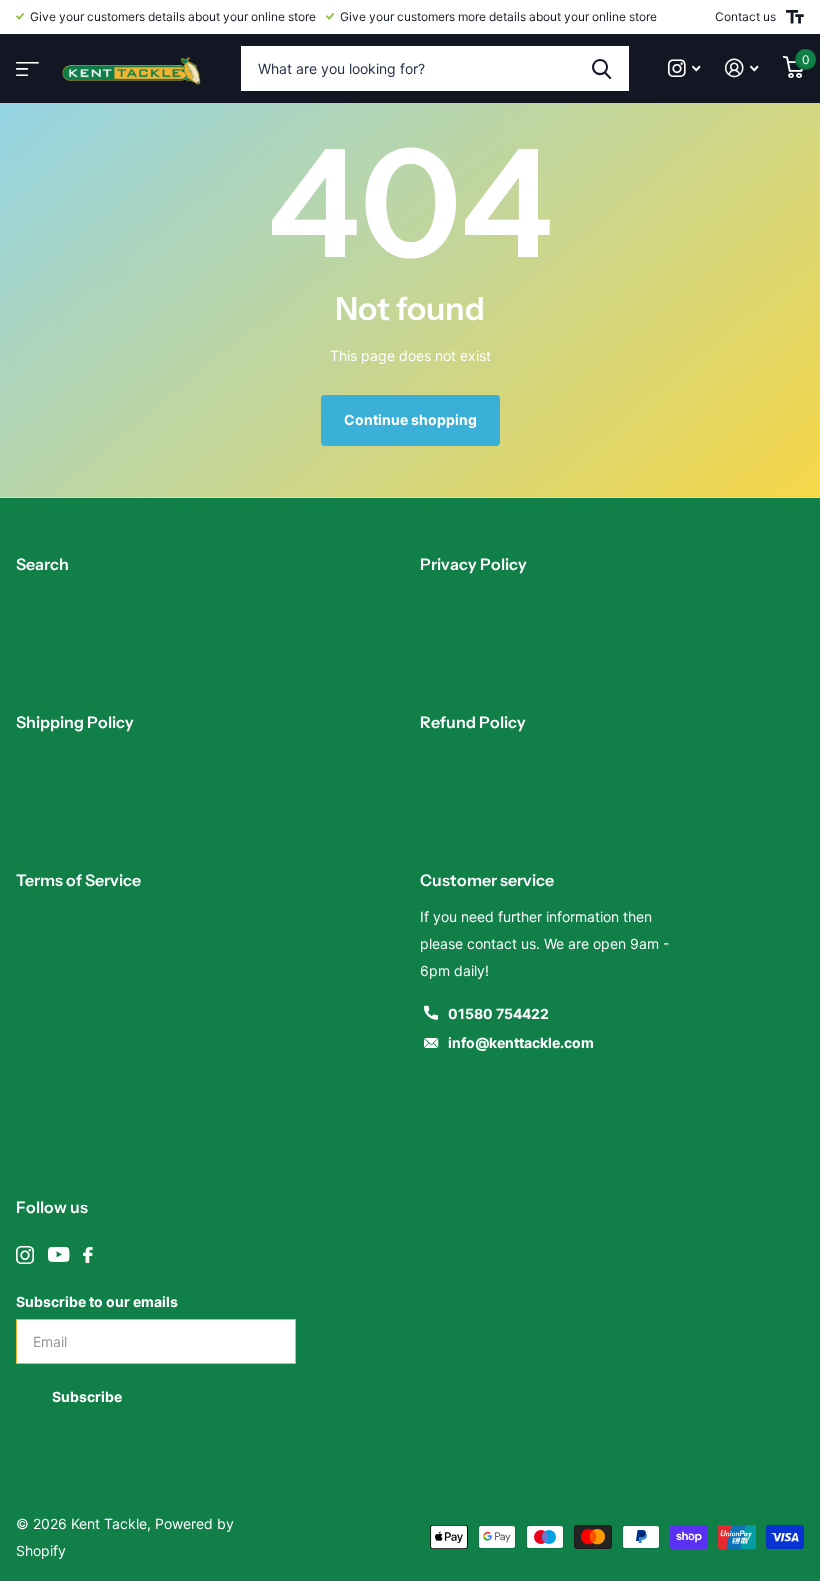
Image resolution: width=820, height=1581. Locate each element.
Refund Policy (473, 722)
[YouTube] (58, 1255)
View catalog (25, 62)
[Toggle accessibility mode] (795, 17)
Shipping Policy (75, 722)
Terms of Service (78, 880)
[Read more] (684, 68)
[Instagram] (25, 1255)
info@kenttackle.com (521, 1042)
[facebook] (88, 1255)
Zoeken (601, 68)
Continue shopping (410, 419)
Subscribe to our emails (97, 1301)
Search (42, 564)
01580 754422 (498, 1013)
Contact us (745, 16)
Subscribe (88, 1396)
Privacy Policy (473, 564)
